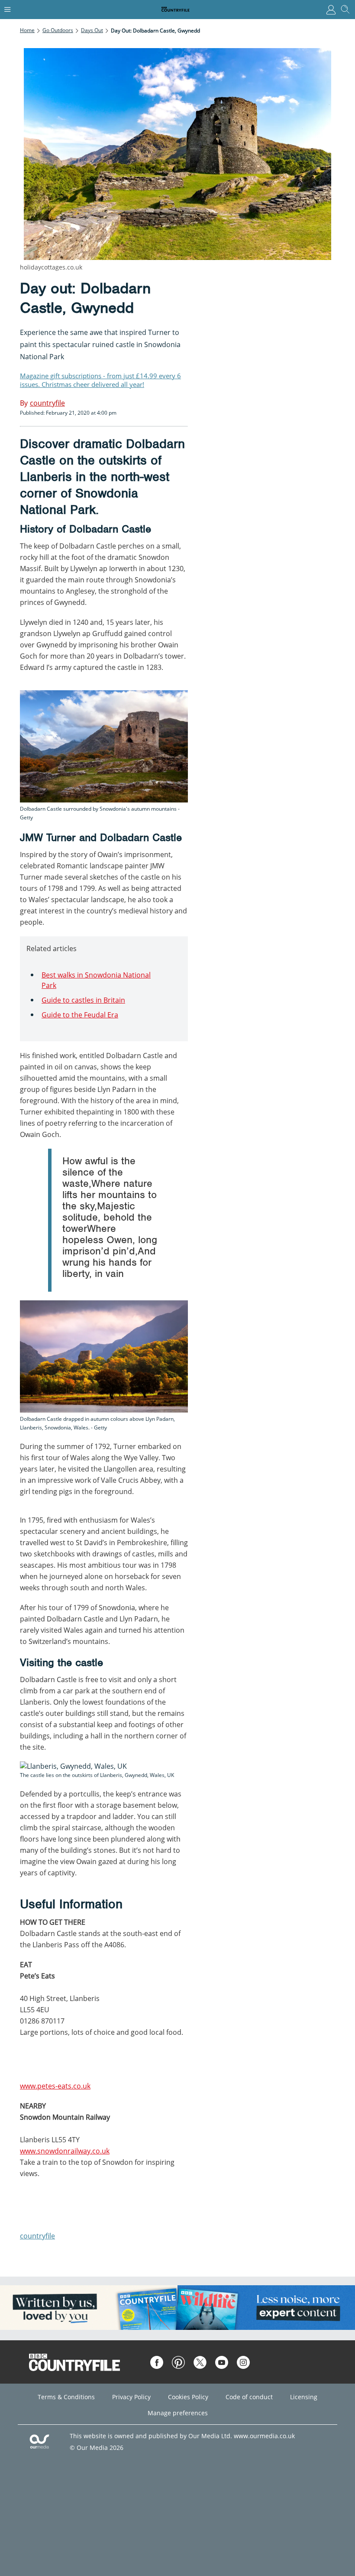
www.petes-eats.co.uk (55, 2086)
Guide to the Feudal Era (80, 1015)
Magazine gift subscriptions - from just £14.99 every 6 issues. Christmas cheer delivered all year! (100, 380)
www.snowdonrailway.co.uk (65, 2151)
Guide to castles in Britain (83, 1000)
